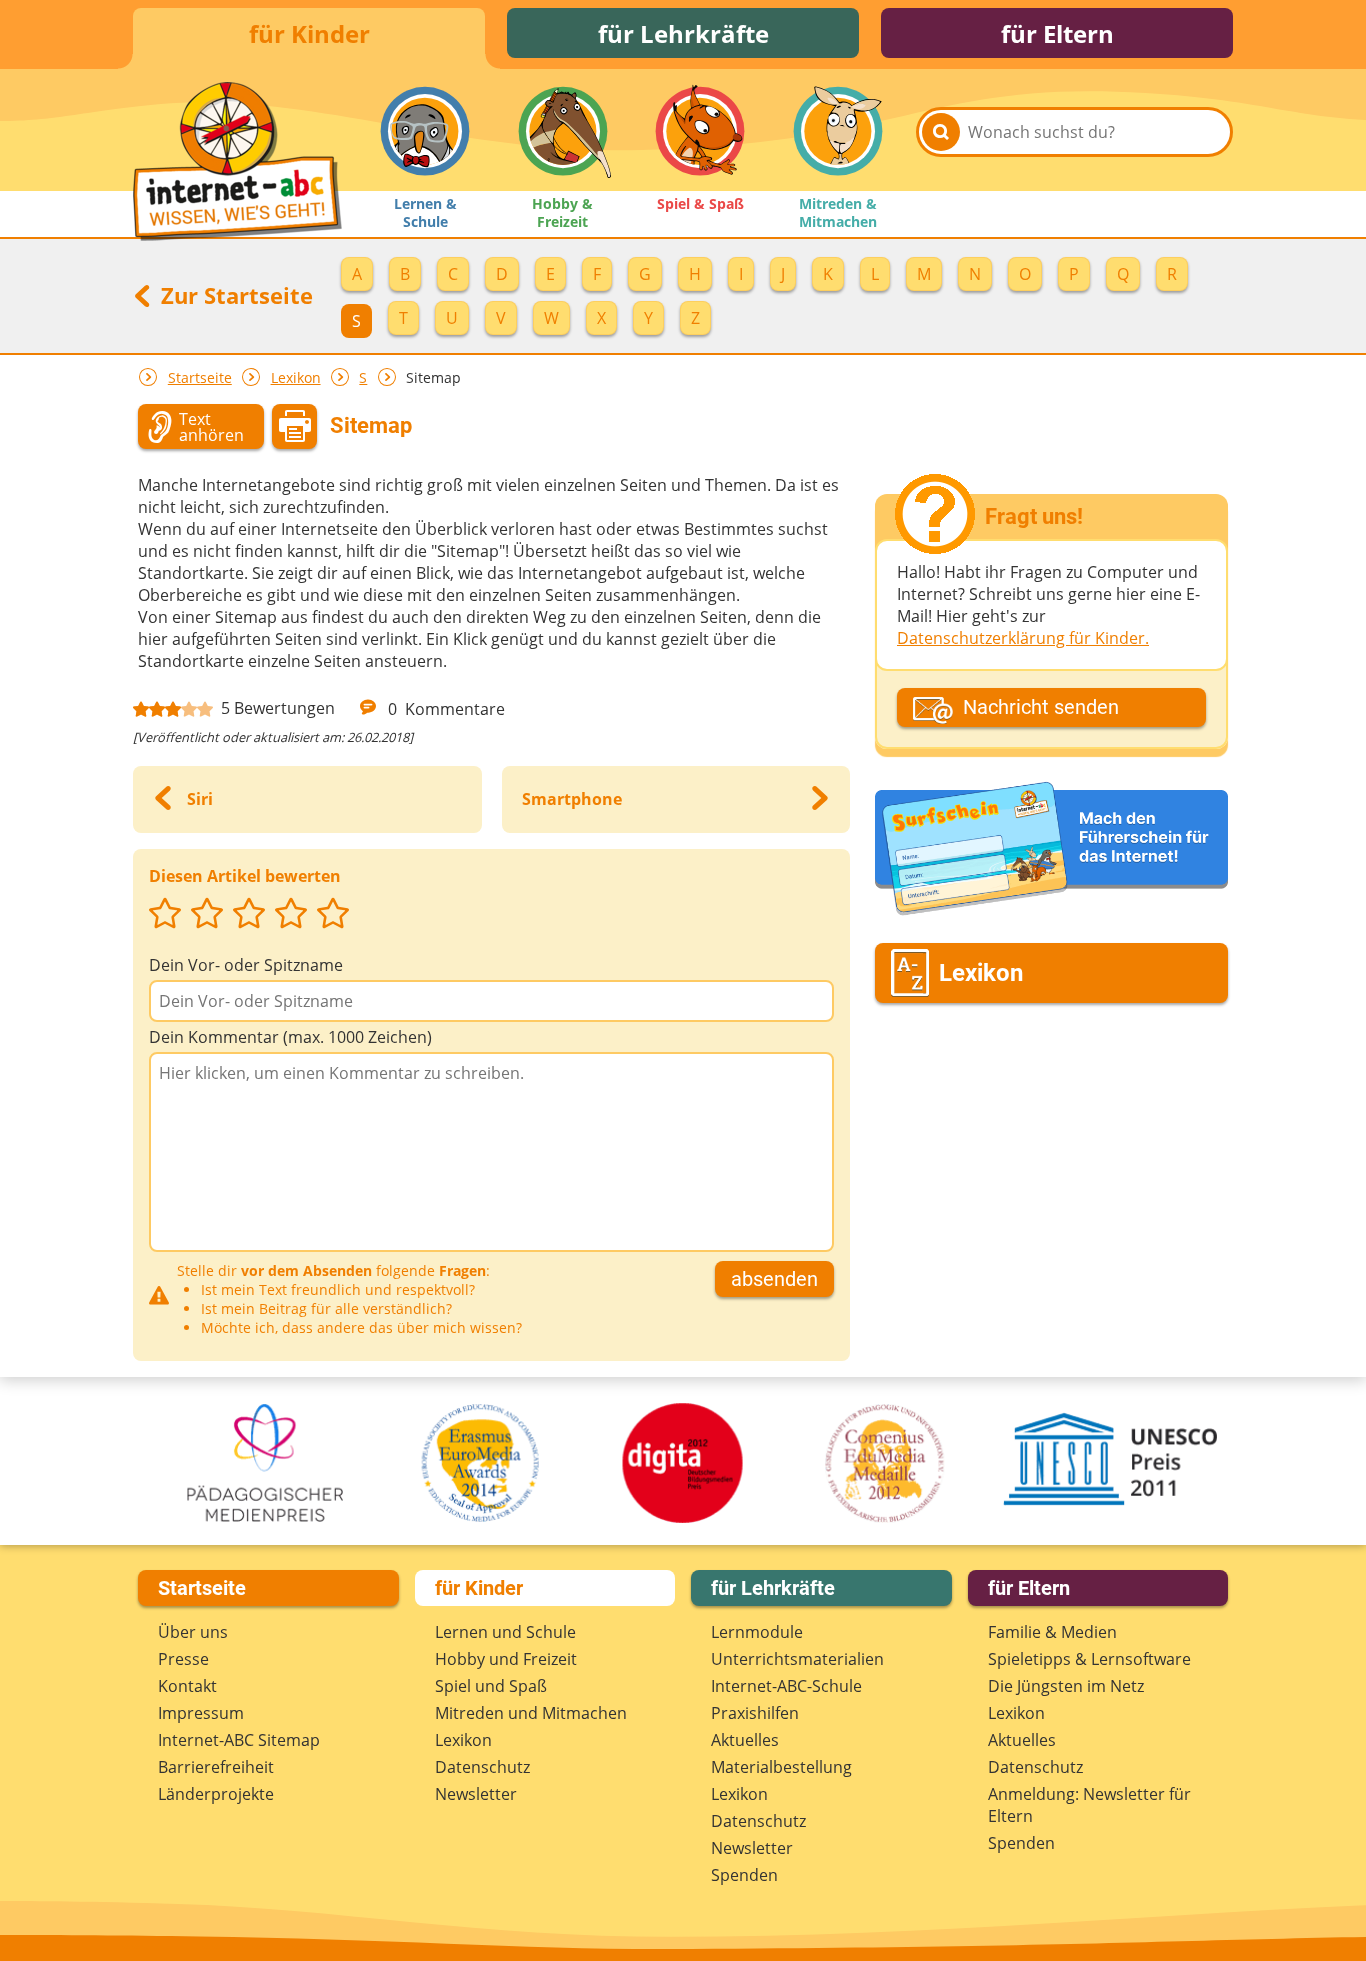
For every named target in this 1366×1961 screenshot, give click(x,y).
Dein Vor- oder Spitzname (246, 965)
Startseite (200, 377)
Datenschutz (482, 1767)
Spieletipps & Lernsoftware (1089, 1659)
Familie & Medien (1052, 1632)
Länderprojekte (216, 1794)
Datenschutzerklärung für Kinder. (1023, 638)
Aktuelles (745, 1740)
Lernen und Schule (505, 1632)
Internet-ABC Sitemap (239, 1740)
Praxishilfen (755, 1713)
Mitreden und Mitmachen (531, 1713)
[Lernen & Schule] (425, 131)
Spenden (744, 1875)
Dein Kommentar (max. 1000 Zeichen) (290, 1037)
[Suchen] (941, 132)
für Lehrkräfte (683, 33)
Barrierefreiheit (216, 1767)
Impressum (201, 1713)
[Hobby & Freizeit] (563, 131)
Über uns (193, 1632)
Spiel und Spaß (491, 1686)
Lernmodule (757, 1632)
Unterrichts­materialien (797, 1659)
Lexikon (296, 377)
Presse (183, 1659)
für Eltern (1057, 33)
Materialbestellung (781, 1767)
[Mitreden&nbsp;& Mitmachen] (838, 131)
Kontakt (187, 1686)
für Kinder (309, 33)
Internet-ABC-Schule (786, 1686)
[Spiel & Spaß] (700, 131)
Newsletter (476, 1794)
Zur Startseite (234, 295)
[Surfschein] (1051, 850)
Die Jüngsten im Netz (1066, 1686)
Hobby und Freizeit (506, 1659)
